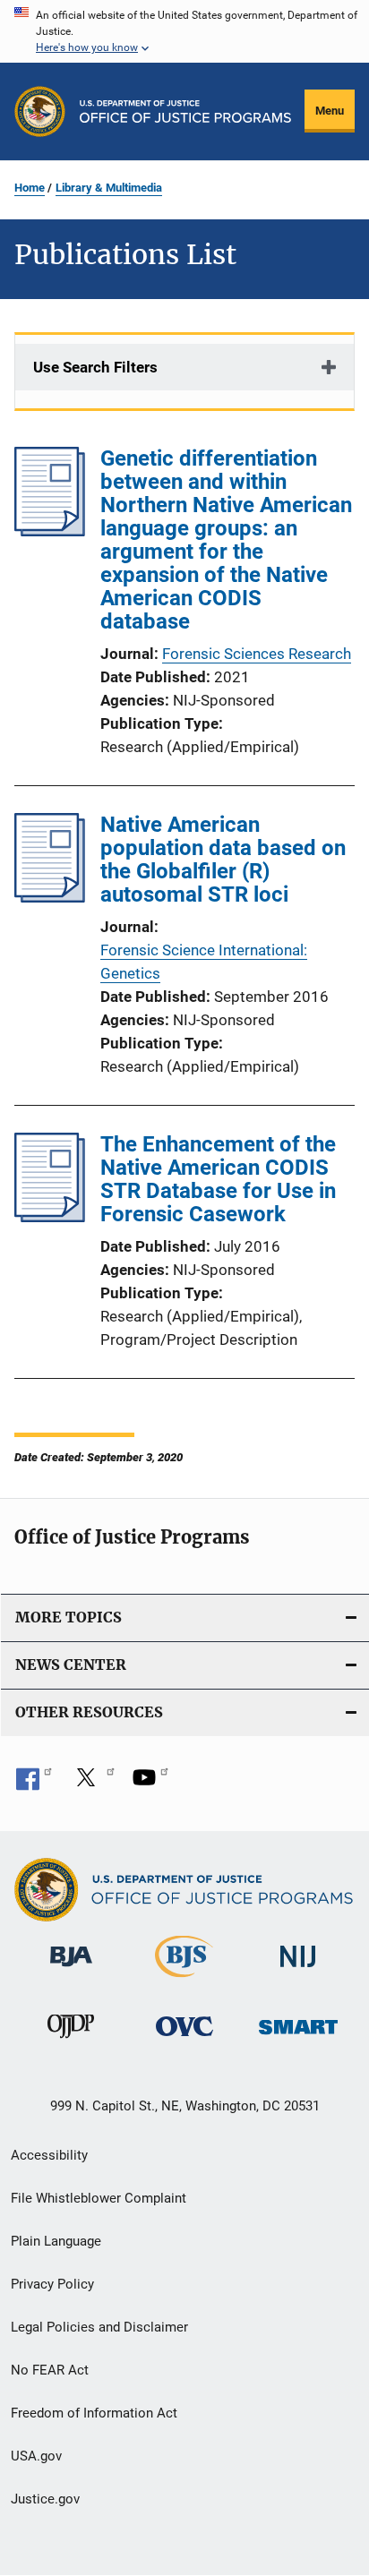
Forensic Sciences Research (257, 654)
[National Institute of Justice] (298, 1970)
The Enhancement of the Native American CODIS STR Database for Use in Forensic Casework (218, 1179)
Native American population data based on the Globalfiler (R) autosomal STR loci (223, 860)
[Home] (185, 111)
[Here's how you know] (184, 31)
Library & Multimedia (109, 188)
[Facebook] (34, 1784)
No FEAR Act (50, 2370)
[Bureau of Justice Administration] (71, 1970)
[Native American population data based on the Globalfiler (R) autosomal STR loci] (50, 897)
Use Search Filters (95, 367)
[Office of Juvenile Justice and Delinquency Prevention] (71, 2041)
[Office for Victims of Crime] (184, 2039)
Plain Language (56, 2241)
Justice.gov (45, 2499)
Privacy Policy (52, 2284)
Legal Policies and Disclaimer (99, 2327)
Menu (330, 111)
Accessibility (49, 2155)
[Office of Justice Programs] (40, 111)
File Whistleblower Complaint (99, 2198)
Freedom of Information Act (94, 2413)
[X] (92, 1784)
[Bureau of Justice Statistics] (184, 1981)
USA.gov (36, 2456)
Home (30, 188)
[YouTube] (150, 1784)
